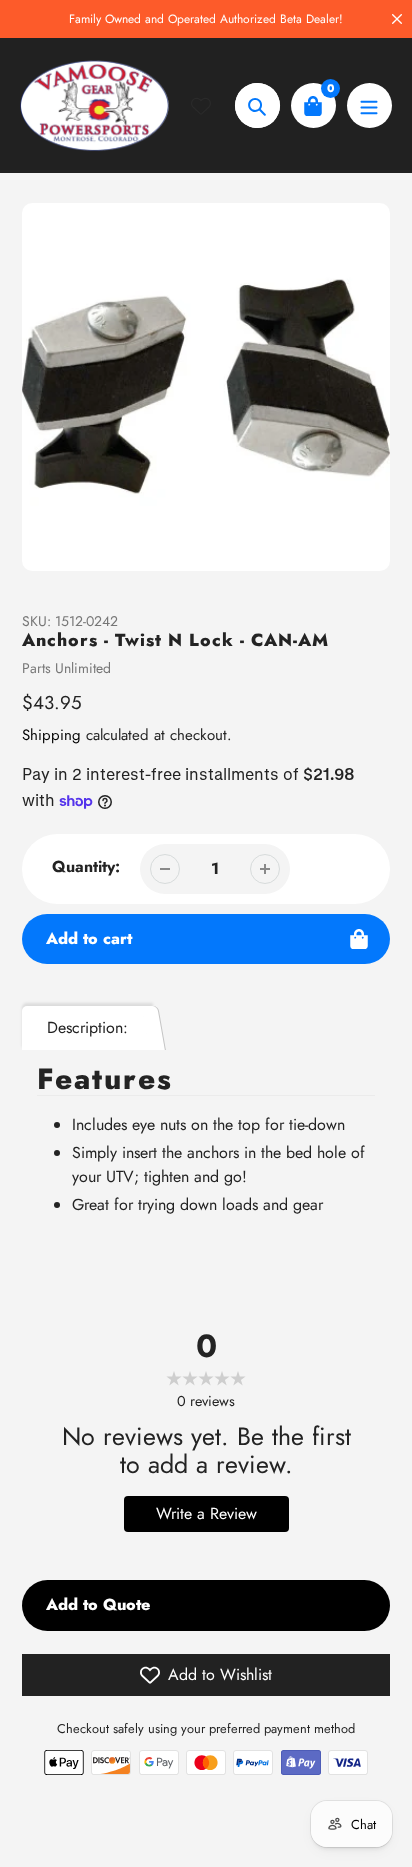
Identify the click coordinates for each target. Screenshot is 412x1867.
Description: (87, 1027)
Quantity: (86, 866)
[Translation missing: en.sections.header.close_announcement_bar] (397, 19)
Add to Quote (98, 1604)
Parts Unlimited (66, 668)
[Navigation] (369, 105)
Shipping (51, 735)
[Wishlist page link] (213, 106)
